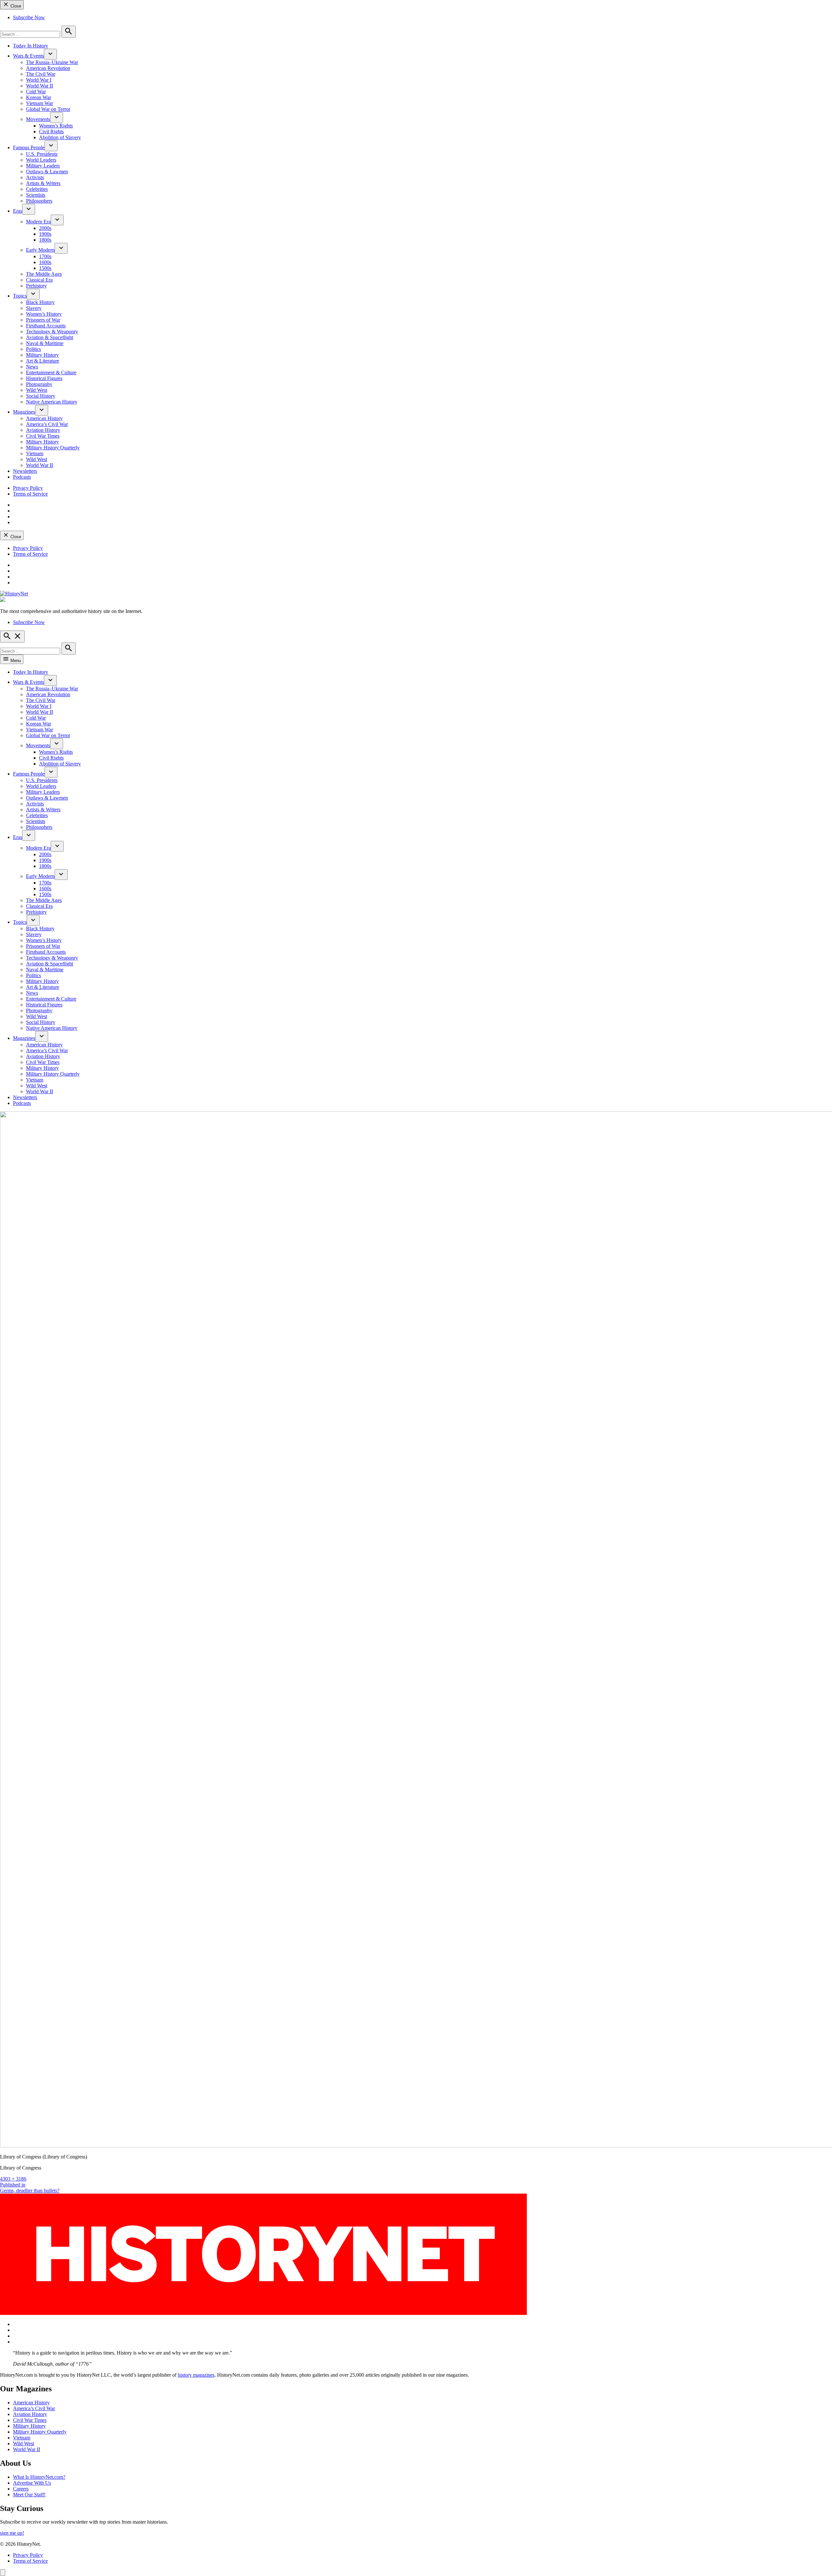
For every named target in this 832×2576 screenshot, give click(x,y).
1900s (45, 234)
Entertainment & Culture (51, 372)
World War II (39, 86)
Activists (35, 177)
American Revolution (48, 68)
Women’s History (44, 314)
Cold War (36, 92)
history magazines (196, 2375)
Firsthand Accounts (46, 326)
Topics (20, 296)
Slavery (34, 308)
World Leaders (41, 160)
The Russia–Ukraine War (52, 62)
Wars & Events (28, 56)
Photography (39, 384)
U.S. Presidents (42, 154)
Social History (41, 396)
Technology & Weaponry (52, 332)
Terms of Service (30, 494)
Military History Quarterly (53, 448)
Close (15, 6)
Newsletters (25, 471)
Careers (21, 2489)
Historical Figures (44, 378)
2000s (45, 228)
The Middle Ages (44, 274)
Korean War (39, 97)
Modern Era (38, 222)
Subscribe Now (29, 17)
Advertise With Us (32, 2483)
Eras (18, 211)
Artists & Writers (43, 183)
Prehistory (36, 286)
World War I (39, 80)
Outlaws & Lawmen (47, 172)
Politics (33, 349)
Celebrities (37, 189)
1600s (45, 262)
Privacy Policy (28, 488)
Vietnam (35, 453)
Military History (42, 355)
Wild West (37, 390)
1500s (45, 268)
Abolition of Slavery (60, 137)
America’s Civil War (47, 424)
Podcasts (22, 477)
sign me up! (12, 2533)
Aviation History (43, 430)
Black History (40, 302)
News (32, 367)
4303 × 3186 (13, 2179)
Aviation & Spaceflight (50, 337)
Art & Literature (43, 361)
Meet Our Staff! (29, 2495)
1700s (45, 256)
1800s (45, 240)
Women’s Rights (56, 126)
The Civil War (41, 74)
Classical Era (39, 280)
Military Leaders (43, 166)
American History (44, 418)
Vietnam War (39, 103)
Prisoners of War (43, 320)
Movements (38, 119)
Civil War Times (43, 436)
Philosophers (39, 201)
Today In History (31, 46)
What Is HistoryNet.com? (39, 2477)
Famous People (29, 147)
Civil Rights (51, 132)
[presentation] (50, 54)
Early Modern (40, 250)
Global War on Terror (48, 109)
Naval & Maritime (45, 343)
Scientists (36, 195)
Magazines (24, 412)
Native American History (52, 402)
